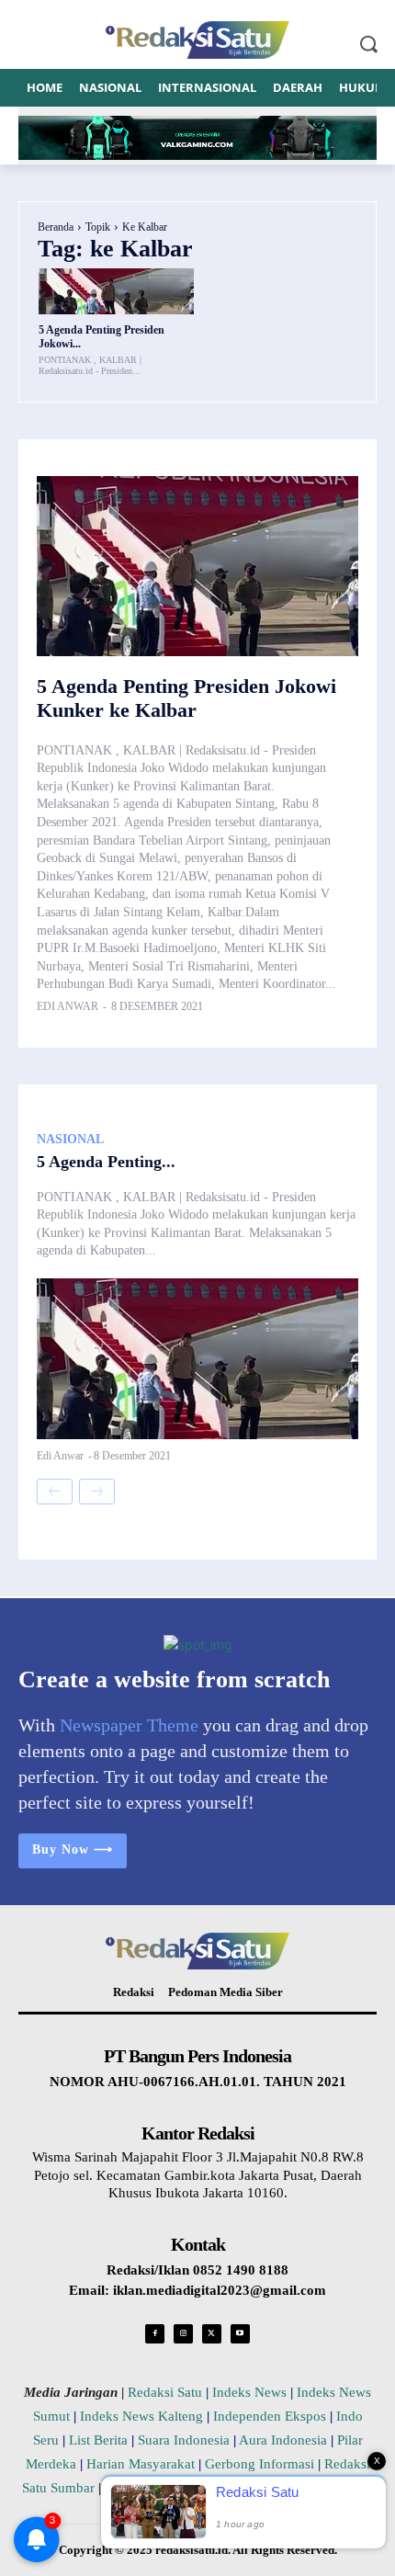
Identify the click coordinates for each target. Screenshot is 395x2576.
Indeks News (249, 2392)
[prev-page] (55, 1492)
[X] (212, 2334)
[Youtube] (240, 2334)
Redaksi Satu (165, 2392)
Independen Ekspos (270, 2416)
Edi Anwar (68, 1006)
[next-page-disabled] (97, 1492)
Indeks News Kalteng (141, 2416)
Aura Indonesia (283, 2440)
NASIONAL (70, 1140)
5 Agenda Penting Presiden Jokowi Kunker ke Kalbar (186, 698)
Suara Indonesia (184, 2440)
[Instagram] (183, 2334)
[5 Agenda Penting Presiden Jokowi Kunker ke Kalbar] (116, 292)
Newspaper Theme (129, 1725)
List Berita (98, 2440)
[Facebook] (155, 2334)
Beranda (56, 227)
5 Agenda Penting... (106, 1162)
